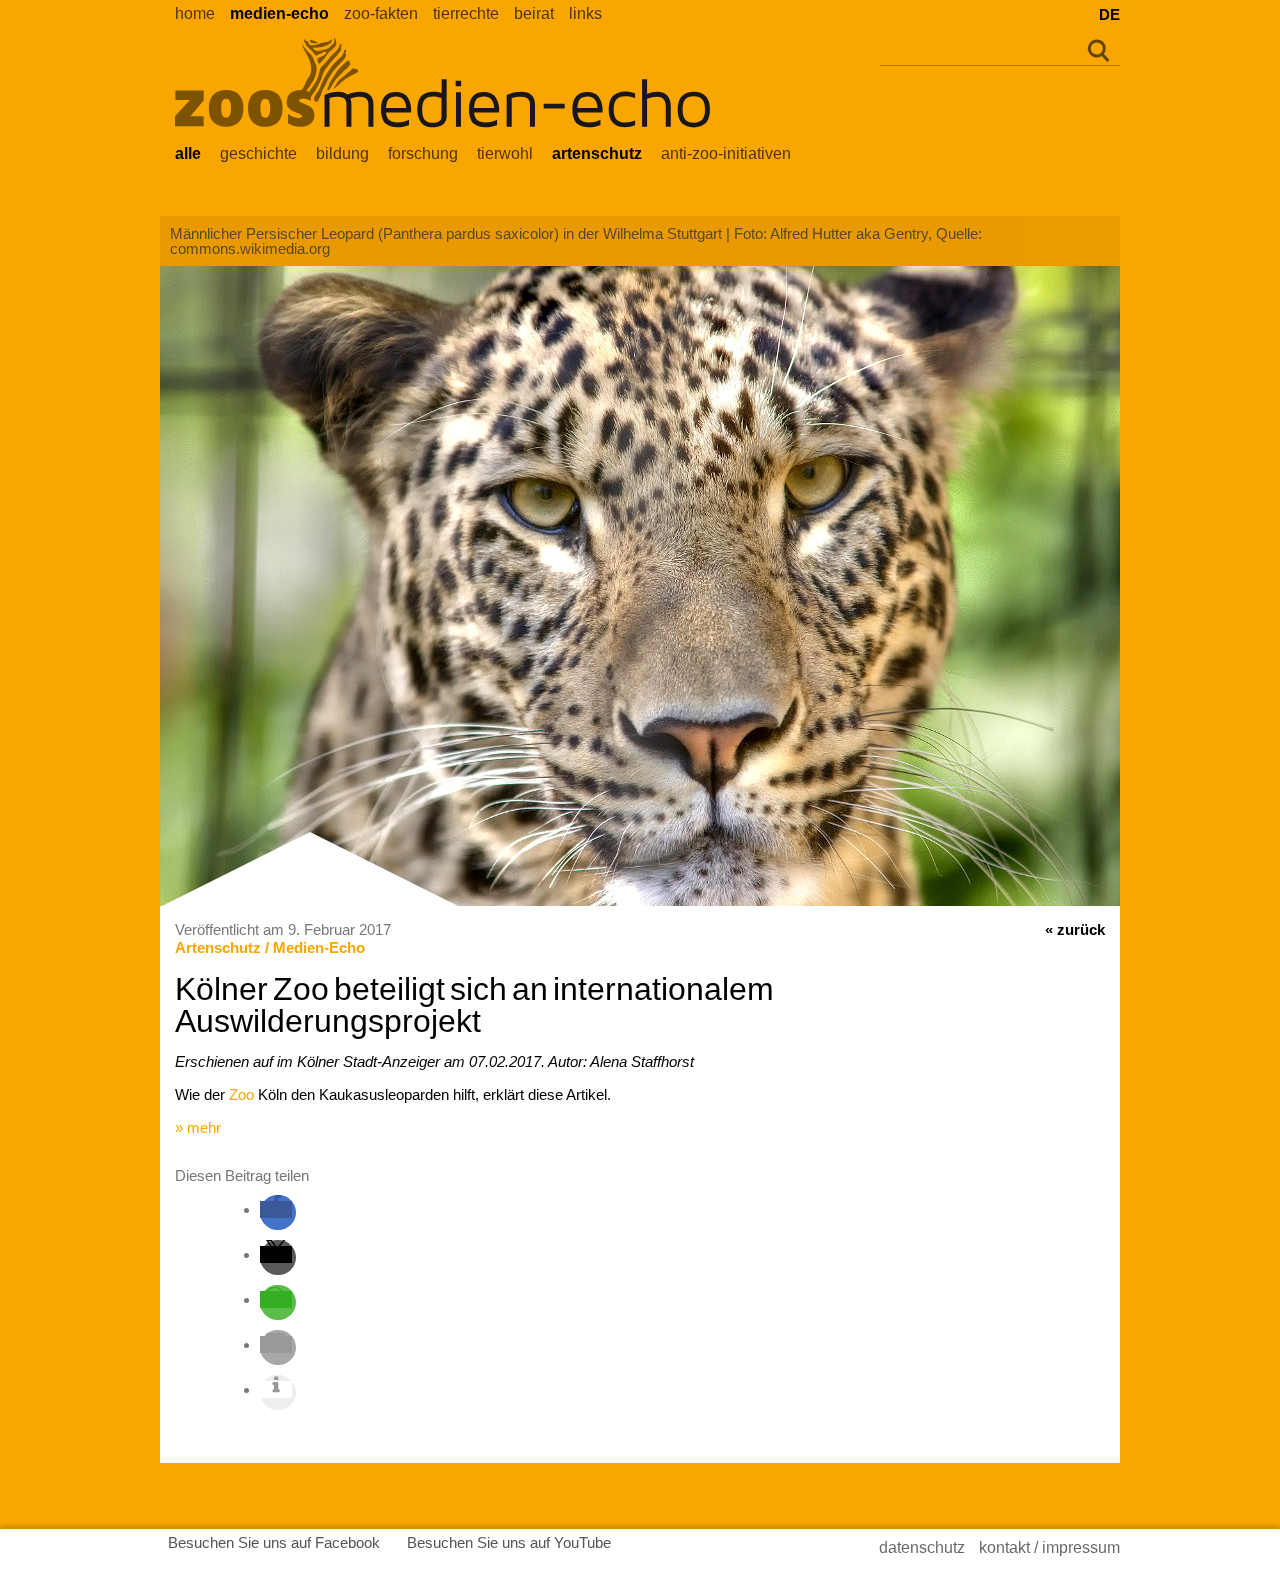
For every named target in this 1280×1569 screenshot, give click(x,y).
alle (188, 153)
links (585, 13)
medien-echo (279, 13)
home (195, 13)
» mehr (198, 1127)
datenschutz (922, 1547)
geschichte (258, 153)
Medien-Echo (319, 947)
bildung (342, 153)
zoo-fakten (381, 13)
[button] (276, 1209)
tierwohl (505, 153)
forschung (423, 153)
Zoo (241, 1094)
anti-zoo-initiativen (726, 153)
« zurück (1075, 929)
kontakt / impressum (1049, 1547)
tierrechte (466, 13)
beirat (534, 13)
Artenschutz (218, 947)
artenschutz (597, 153)
